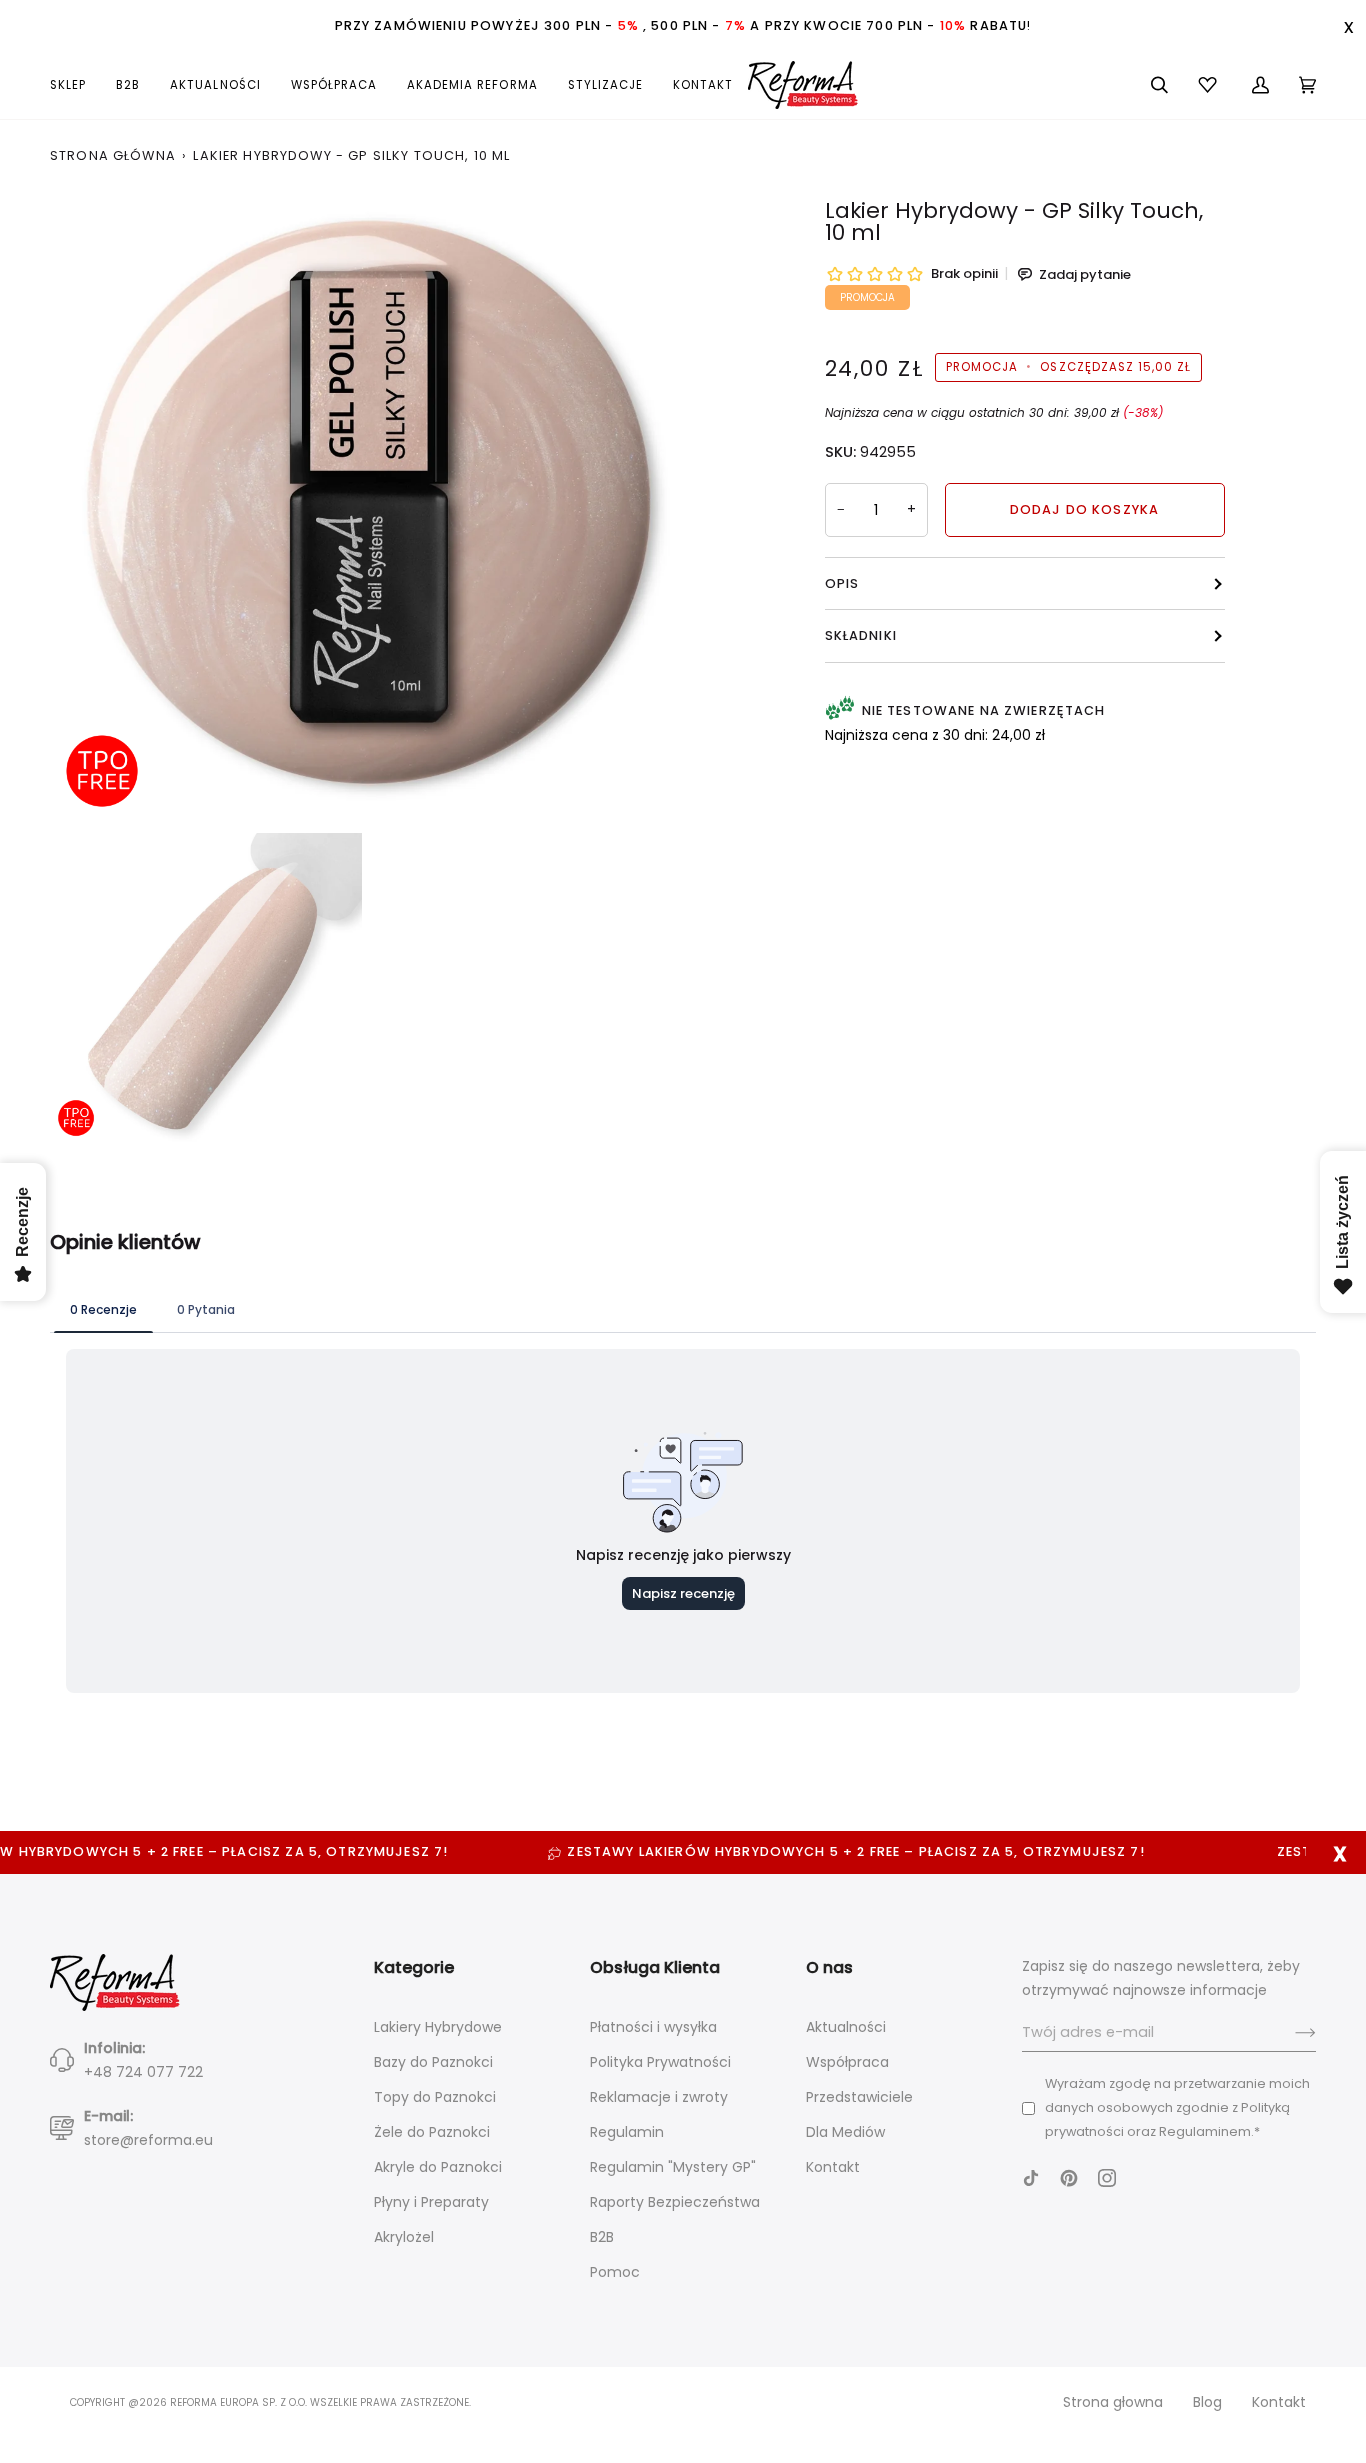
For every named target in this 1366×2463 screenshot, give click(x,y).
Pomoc (615, 2272)
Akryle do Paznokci (438, 2167)
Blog (1207, 2402)
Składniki (861, 635)
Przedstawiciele (859, 2097)
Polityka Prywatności (660, 2062)
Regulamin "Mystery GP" (673, 2167)
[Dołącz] (1289, 2033)
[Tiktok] (1031, 2178)
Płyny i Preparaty (431, 2202)
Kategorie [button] (414, 1967)
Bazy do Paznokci (433, 2062)
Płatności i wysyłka (653, 2027)
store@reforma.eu (148, 2140)
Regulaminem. (1206, 2131)
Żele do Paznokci (432, 2132)
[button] (75, 85)
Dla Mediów (845, 2132)
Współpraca (847, 2062)
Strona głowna (1113, 2402)
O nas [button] (829, 1967)
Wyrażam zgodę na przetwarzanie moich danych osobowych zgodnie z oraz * (1177, 2107)
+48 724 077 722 (143, 2072)
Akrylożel (404, 2237)
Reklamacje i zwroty (659, 2097)
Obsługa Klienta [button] (655, 1967)
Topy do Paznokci (435, 2097)
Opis (842, 583)
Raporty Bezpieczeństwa (675, 2202)
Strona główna (113, 155)
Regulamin (627, 2132)
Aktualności (846, 2027)
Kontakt (833, 2167)
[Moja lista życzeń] (1210, 85)
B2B (602, 2237)
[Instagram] (1107, 2178)
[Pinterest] (1069, 2178)
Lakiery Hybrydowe (438, 2027)
